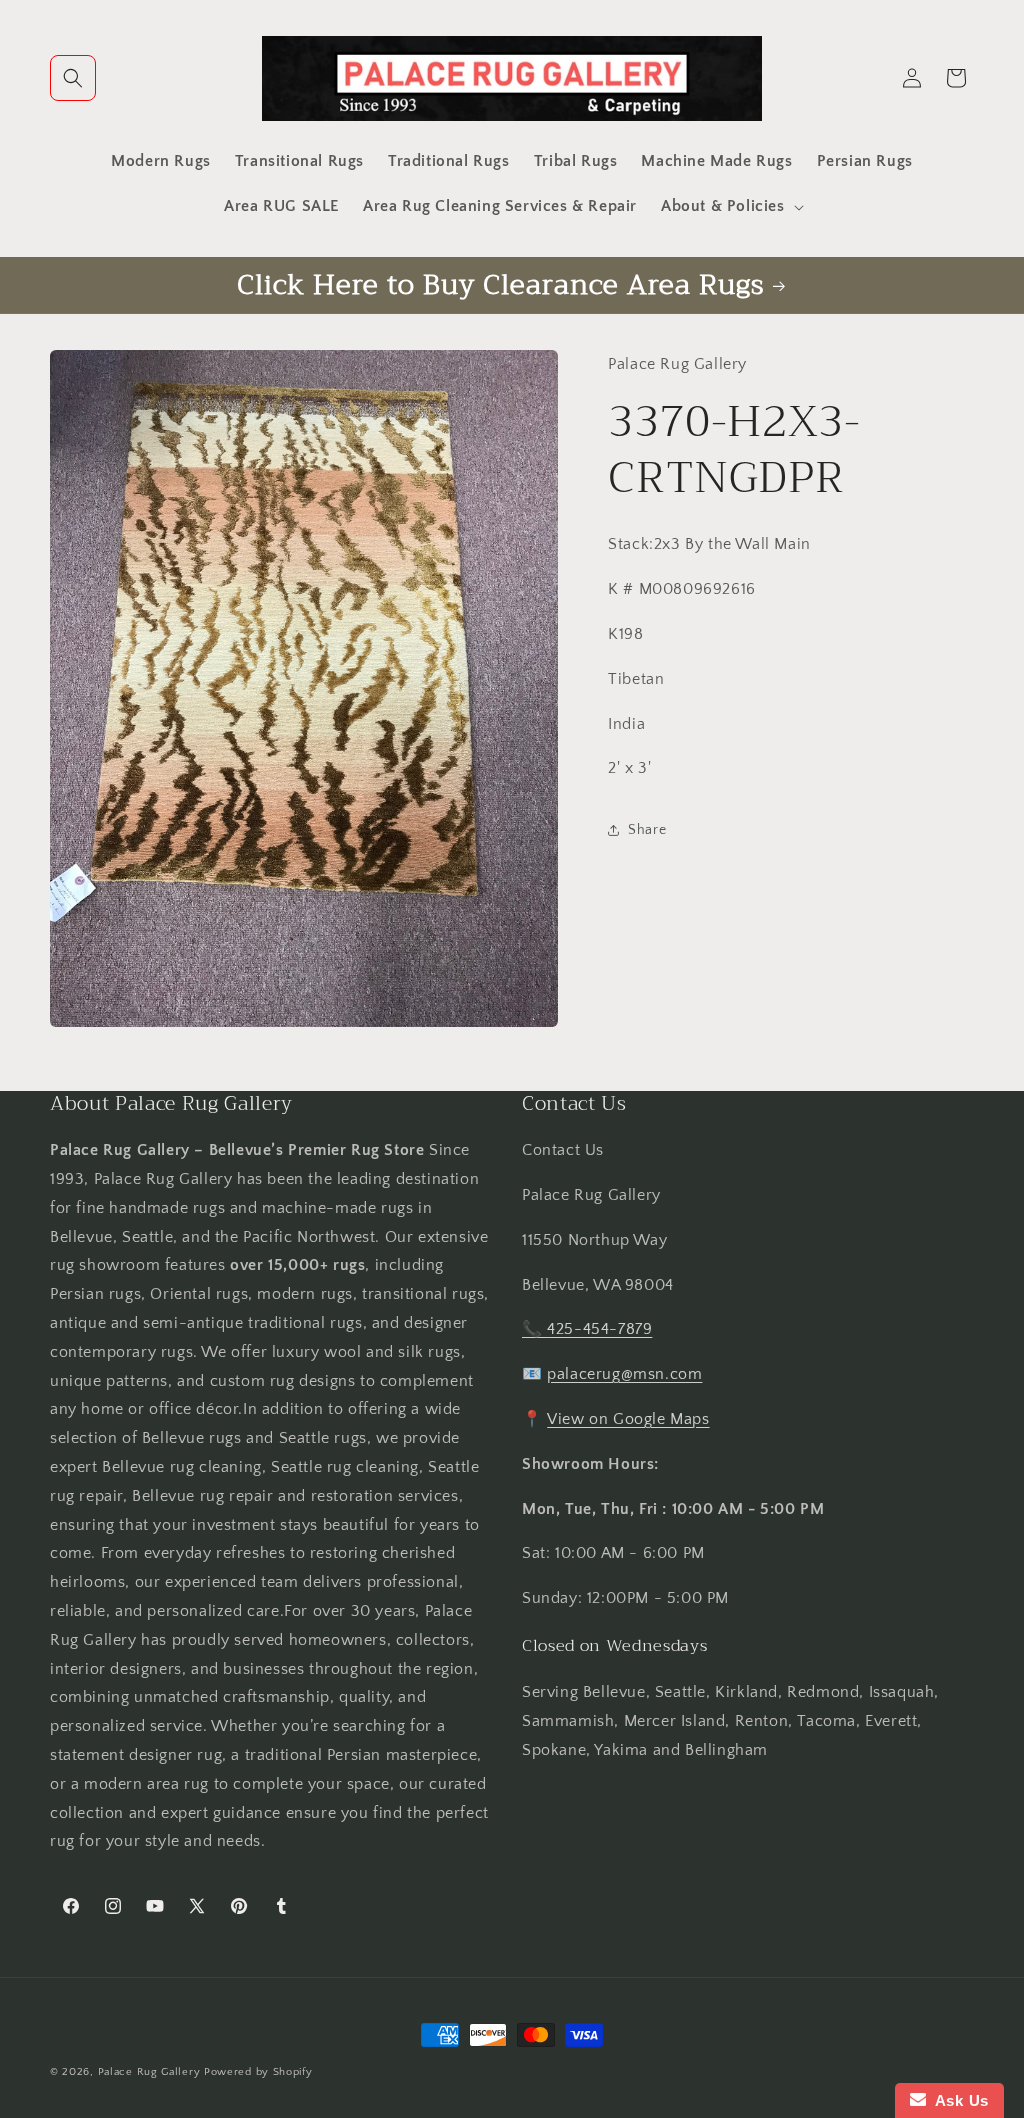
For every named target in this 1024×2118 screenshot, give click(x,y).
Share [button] (647, 830)
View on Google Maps (628, 1419)
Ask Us (957, 2100)
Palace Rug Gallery (149, 2072)
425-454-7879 (599, 1329)
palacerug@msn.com (624, 1374)
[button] (73, 78)
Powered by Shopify (258, 2072)
